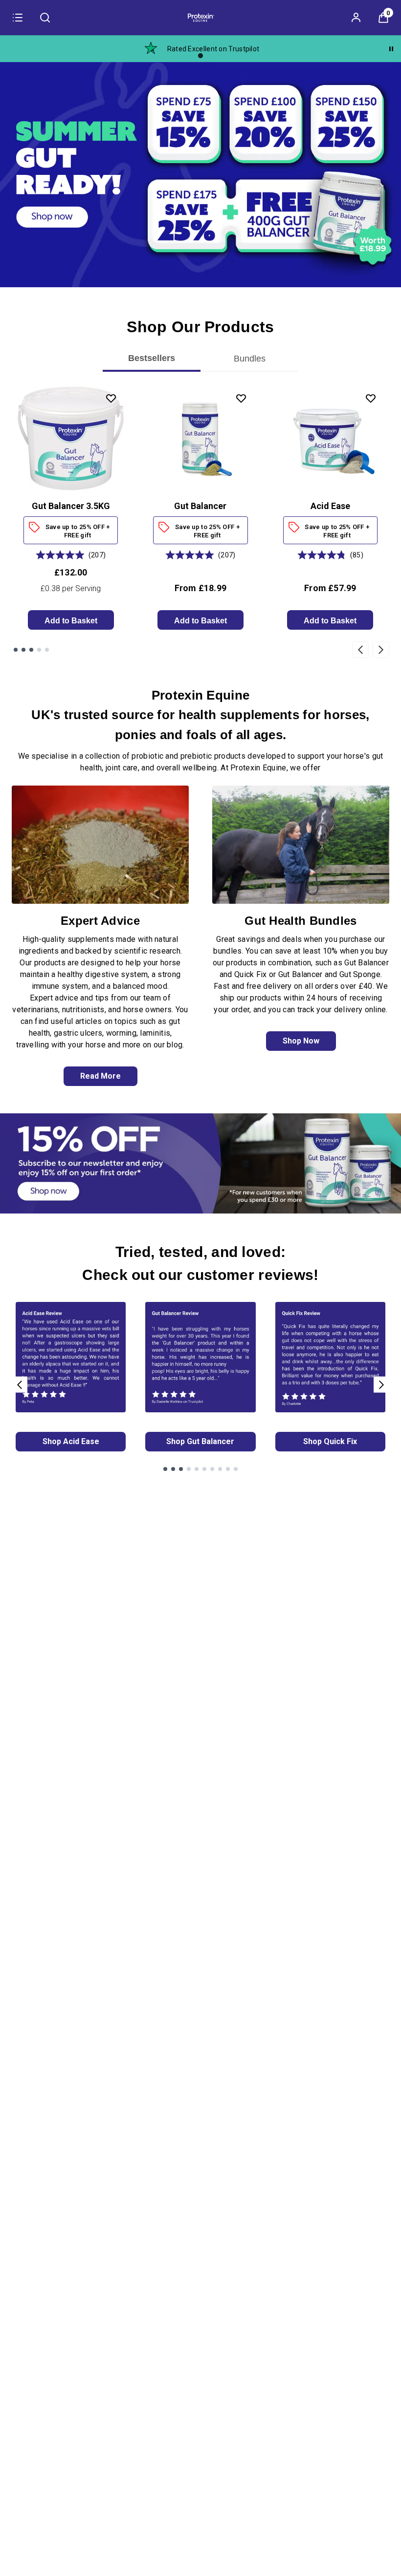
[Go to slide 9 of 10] (228, 1469)
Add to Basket (71, 621)
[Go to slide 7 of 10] (212, 1469)
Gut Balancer (200, 506)
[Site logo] (200, 18)
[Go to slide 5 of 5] (47, 650)
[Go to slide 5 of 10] (197, 1469)
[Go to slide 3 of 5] (31, 650)
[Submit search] (45, 18)
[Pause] (391, 49)
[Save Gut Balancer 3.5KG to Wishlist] (111, 398)
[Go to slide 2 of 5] (23, 650)
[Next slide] (381, 649)
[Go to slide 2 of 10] (173, 1469)
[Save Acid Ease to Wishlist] (371, 398)
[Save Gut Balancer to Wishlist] (241, 398)
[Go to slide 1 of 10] (165, 1469)
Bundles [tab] (250, 358)
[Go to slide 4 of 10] (189, 1469)
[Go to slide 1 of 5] (16, 650)
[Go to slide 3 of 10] (181, 1469)
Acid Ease (330, 506)
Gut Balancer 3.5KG (71, 506)
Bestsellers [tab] (152, 358)
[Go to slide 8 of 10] (220, 1469)
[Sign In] (356, 18)
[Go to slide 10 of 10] (236, 1469)
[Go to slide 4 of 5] (39, 650)
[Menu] (18, 18)
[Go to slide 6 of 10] (204, 1469)
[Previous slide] (360, 649)
